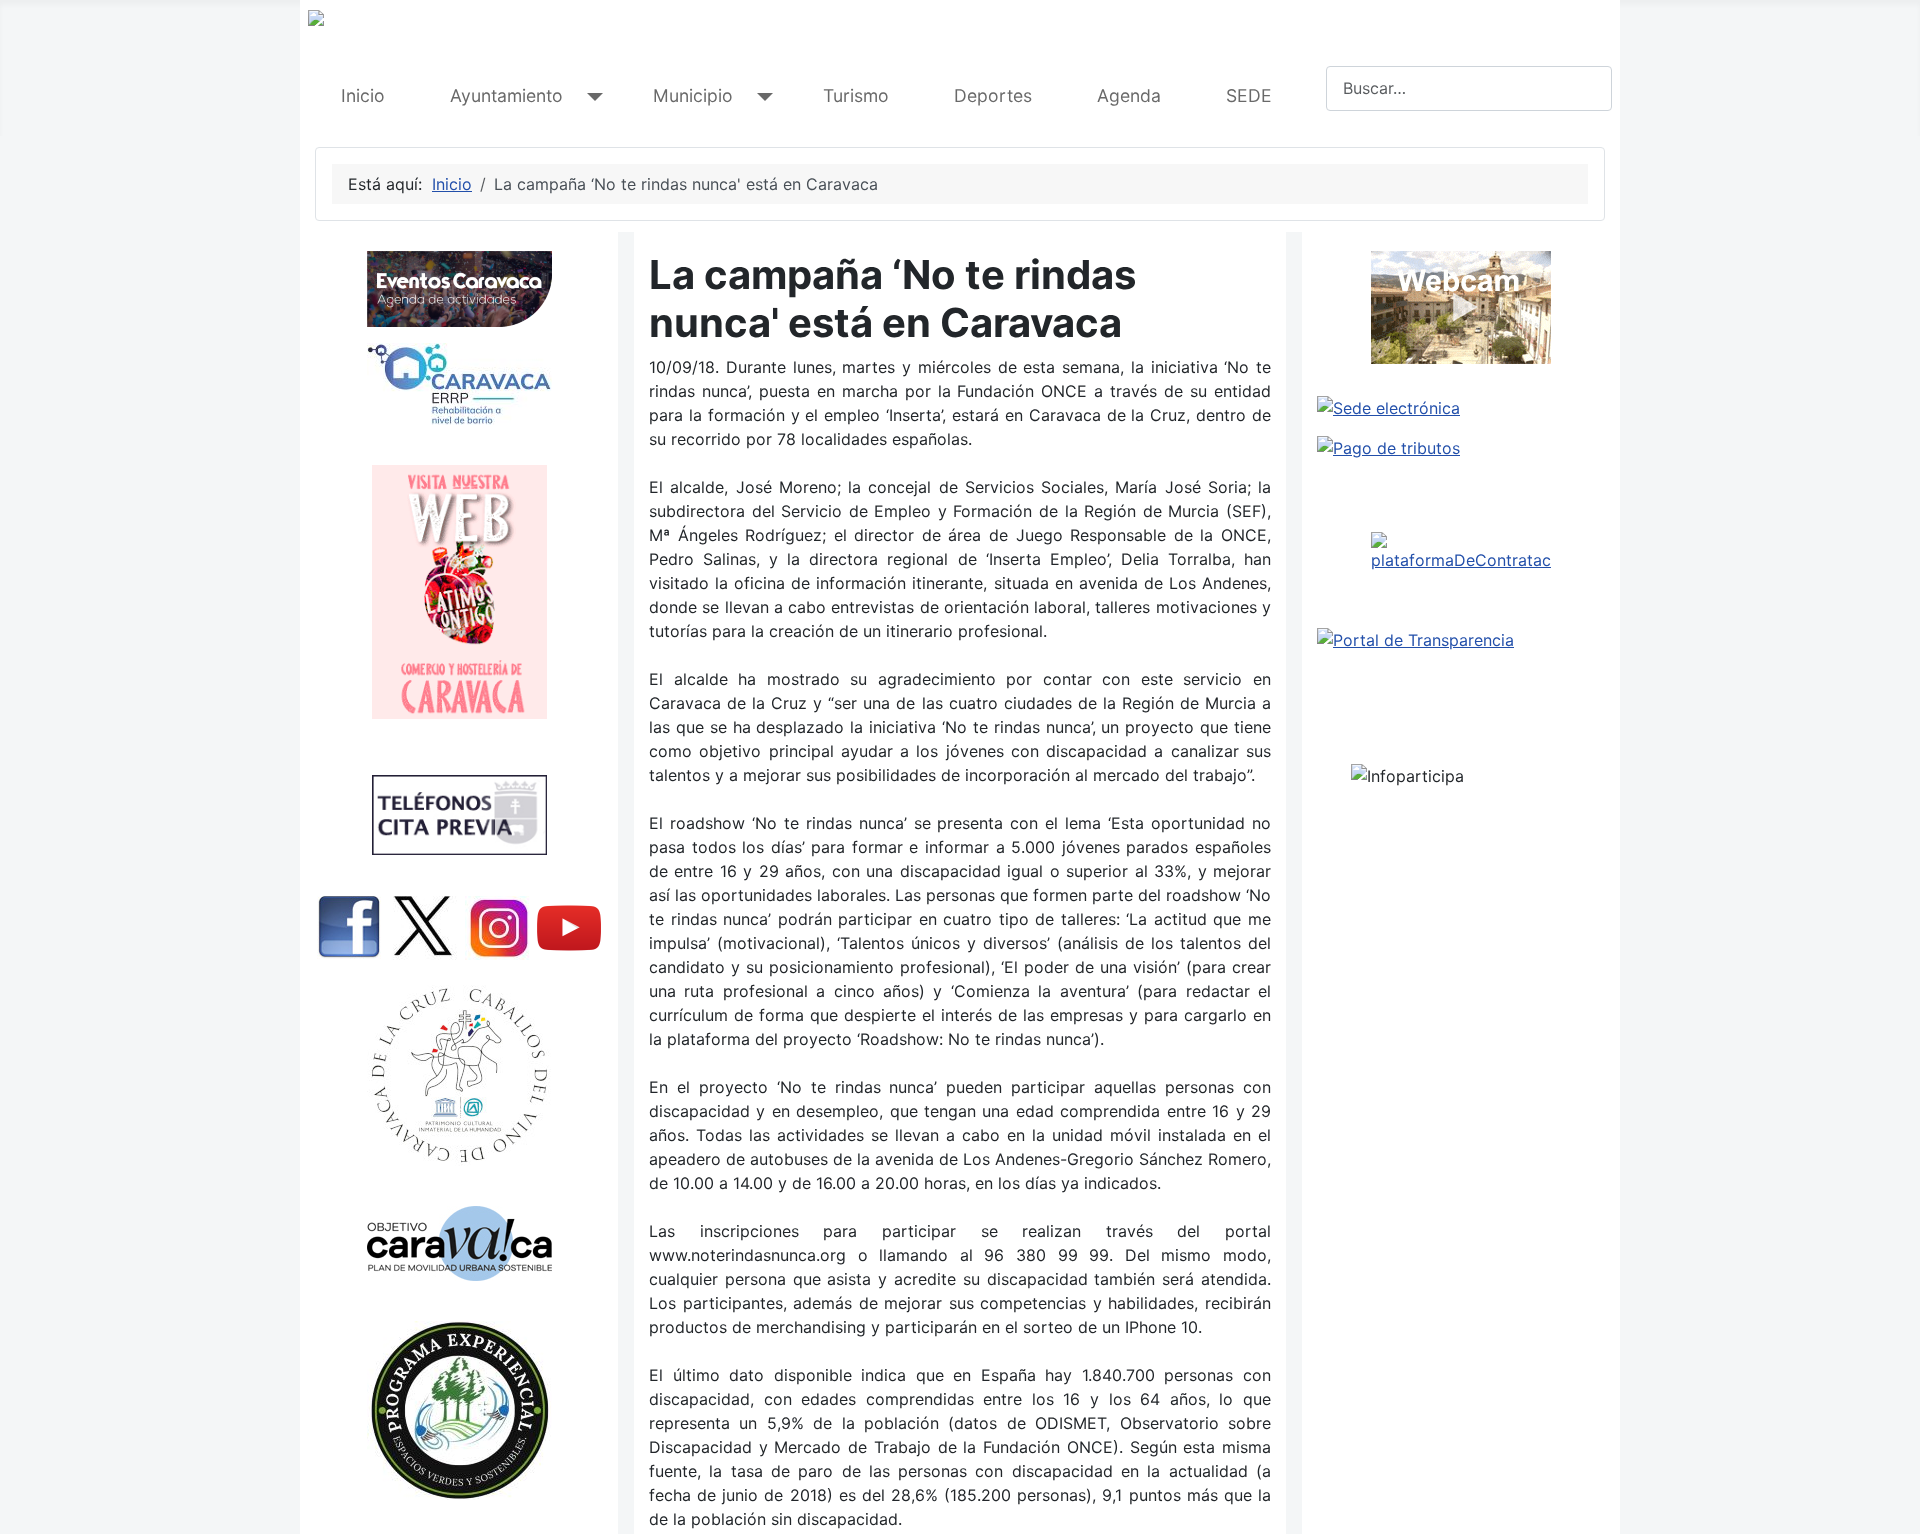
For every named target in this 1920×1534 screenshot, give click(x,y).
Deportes (993, 95)
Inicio (363, 95)
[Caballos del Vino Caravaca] (459, 1075)
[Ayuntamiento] (590, 96)
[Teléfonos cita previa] (459, 815)
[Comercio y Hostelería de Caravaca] (459, 592)
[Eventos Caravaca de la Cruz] (459, 289)
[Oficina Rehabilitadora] (459, 384)
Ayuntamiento (506, 95)
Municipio (693, 95)
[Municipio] (760, 96)
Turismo (856, 95)
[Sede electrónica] (1461, 408)
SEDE (1249, 95)
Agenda (1129, 95)
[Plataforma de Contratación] (1461, 552)
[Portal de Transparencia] (1461, 640)
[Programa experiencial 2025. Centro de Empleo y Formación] (459, 1410)
